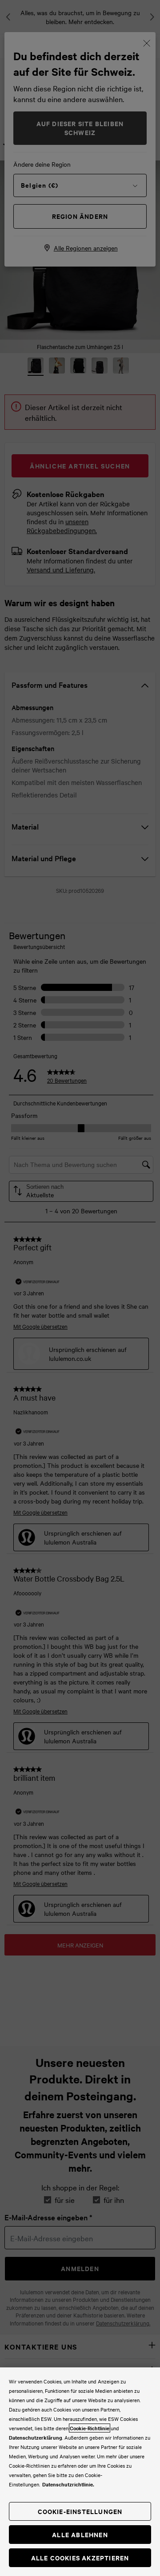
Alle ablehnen (80, 2534)
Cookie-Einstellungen (80, 2511)
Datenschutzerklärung (36, 2437)
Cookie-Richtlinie (90, 2428)
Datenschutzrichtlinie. (68, 2484)
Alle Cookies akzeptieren (80, 2558)
